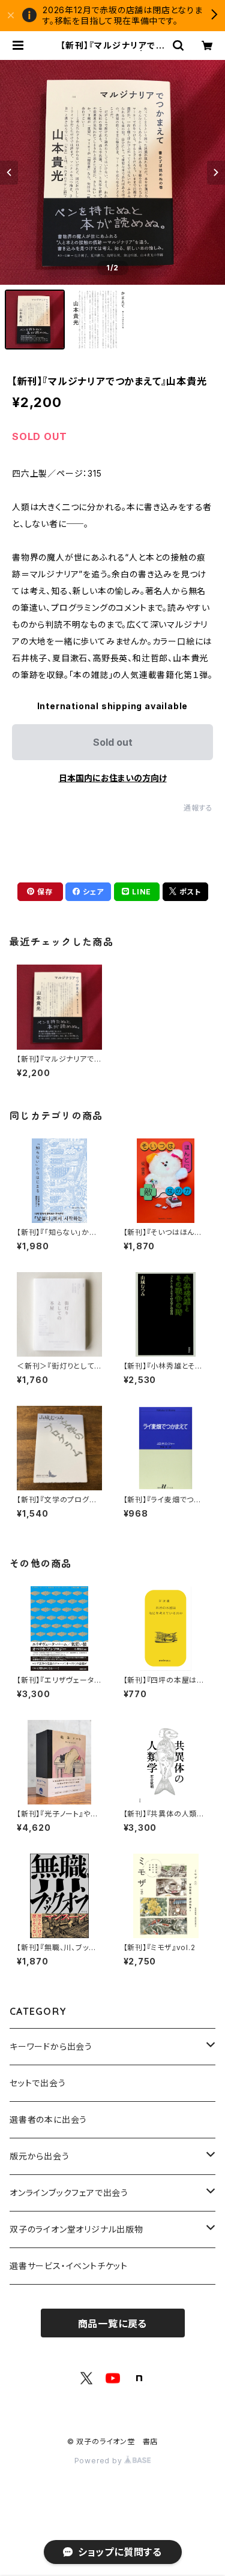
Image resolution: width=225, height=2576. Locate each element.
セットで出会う (38, 2083)
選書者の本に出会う (48, 2119)
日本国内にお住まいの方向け (113, 778)
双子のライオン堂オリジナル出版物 (76, 2229)
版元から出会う (40, 2156)
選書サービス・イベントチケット (69, 2266)
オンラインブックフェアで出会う (69, 2193)
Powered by (100, 2461)
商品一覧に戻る (113, 2324)
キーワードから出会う (51, 2046)
